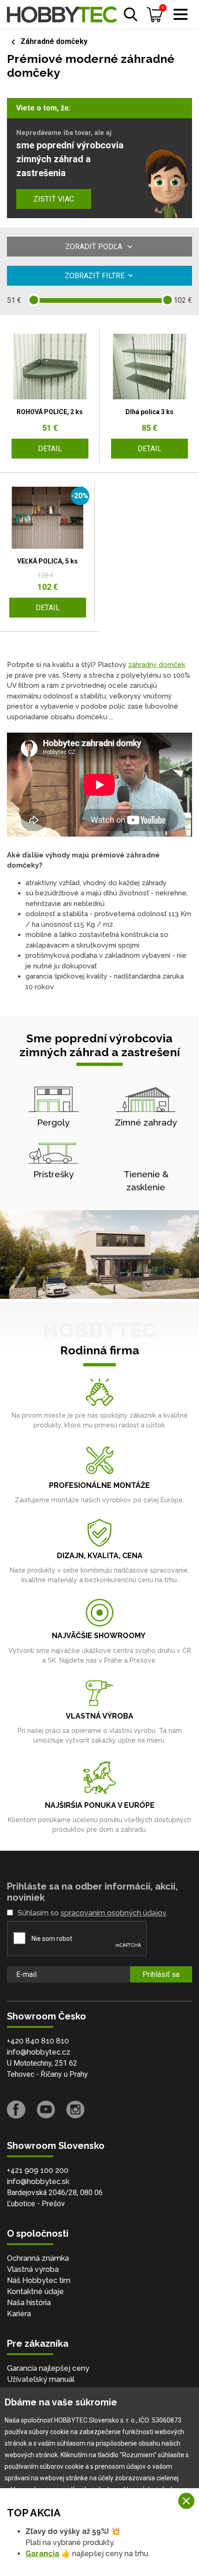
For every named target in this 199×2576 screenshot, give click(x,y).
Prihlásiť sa (161, 1974)
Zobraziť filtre (95, 276)
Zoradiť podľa (95, 247)
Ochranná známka (38, 2258)
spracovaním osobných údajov (113, 1913)
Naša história (29, 2303)
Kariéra (19, 2314)
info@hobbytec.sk (38, 2181)
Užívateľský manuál (41, 2379)
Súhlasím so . (93, 1913)
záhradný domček (157, 665)
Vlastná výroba (33, 2269)
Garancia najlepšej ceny (48, 2368)
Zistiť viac (54, 199)
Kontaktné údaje (35, 2291)
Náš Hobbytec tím (39, 2280)
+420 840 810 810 (38, 2041)
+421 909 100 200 (38, 2170)
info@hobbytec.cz (39, 2052)
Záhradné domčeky (54, 41)
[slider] (34, 300)
